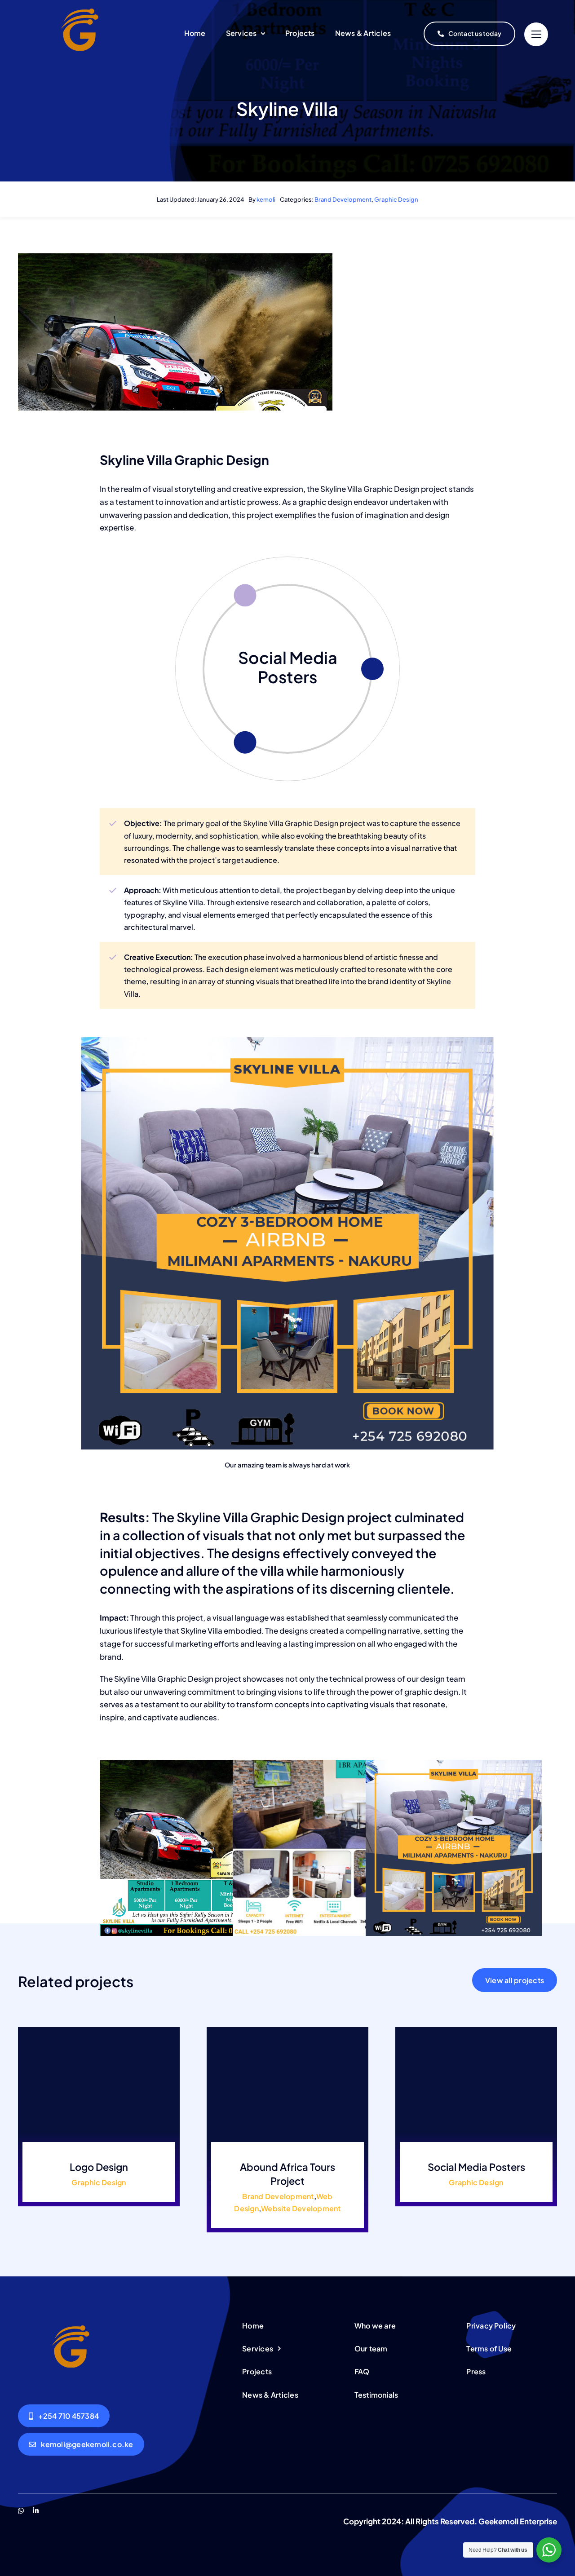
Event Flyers (288, 661)
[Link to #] (536, 34)
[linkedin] (36, 2511)
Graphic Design (396, 199)
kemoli (266, 199)
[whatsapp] (21, 2511)
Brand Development (343, 199)
